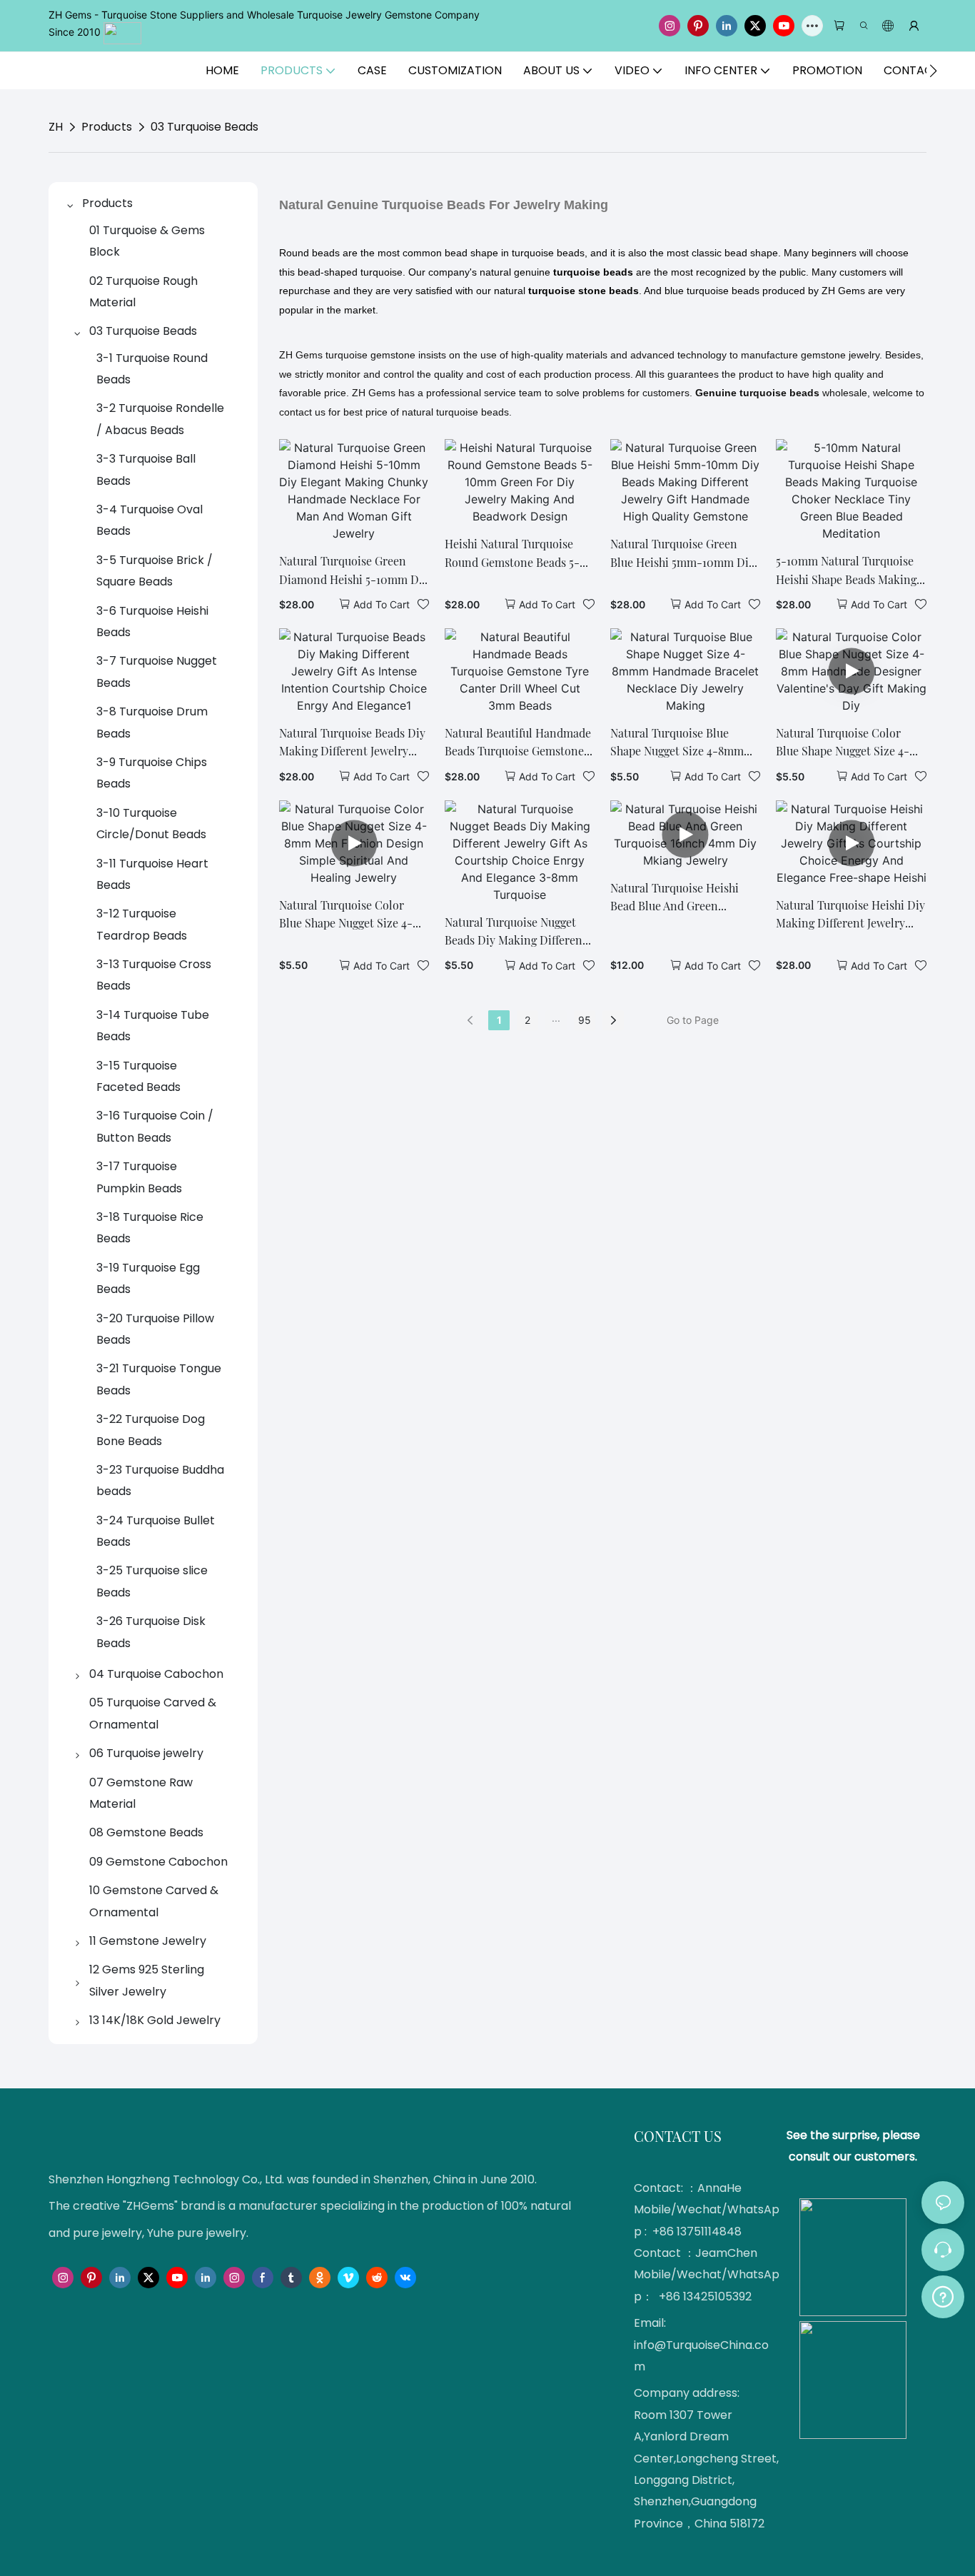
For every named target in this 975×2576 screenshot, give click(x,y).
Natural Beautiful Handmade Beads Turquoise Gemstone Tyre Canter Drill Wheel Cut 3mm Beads (518, 743)
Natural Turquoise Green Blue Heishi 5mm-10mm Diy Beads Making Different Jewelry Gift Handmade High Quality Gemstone (683, 554)
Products (107, 127)
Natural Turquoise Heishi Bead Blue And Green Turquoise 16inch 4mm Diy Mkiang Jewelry (678, 898)
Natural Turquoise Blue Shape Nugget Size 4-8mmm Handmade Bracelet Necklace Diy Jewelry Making (685, 743)
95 (585, 1020)
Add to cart (382, 604)
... (556, 1018)
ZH (56, 127)
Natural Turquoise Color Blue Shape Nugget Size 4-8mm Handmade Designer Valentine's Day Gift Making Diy (847, 743)
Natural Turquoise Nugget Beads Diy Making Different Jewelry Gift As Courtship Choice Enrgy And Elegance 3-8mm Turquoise (516, 932)
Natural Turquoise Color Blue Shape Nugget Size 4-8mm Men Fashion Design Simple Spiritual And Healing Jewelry (354, 915)
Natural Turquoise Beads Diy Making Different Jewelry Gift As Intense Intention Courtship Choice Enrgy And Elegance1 (352, 743)
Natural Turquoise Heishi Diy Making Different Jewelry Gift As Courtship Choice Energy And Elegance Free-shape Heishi (850, 915)
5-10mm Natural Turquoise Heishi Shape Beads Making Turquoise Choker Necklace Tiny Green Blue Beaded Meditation (847, 571)
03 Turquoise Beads (204, 127)
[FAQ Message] (943, 2295)
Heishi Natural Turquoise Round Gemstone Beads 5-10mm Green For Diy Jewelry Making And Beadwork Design (519, 554)
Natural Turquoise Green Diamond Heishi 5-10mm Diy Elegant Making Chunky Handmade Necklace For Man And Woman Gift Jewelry (354, 571)
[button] (933, 71)
